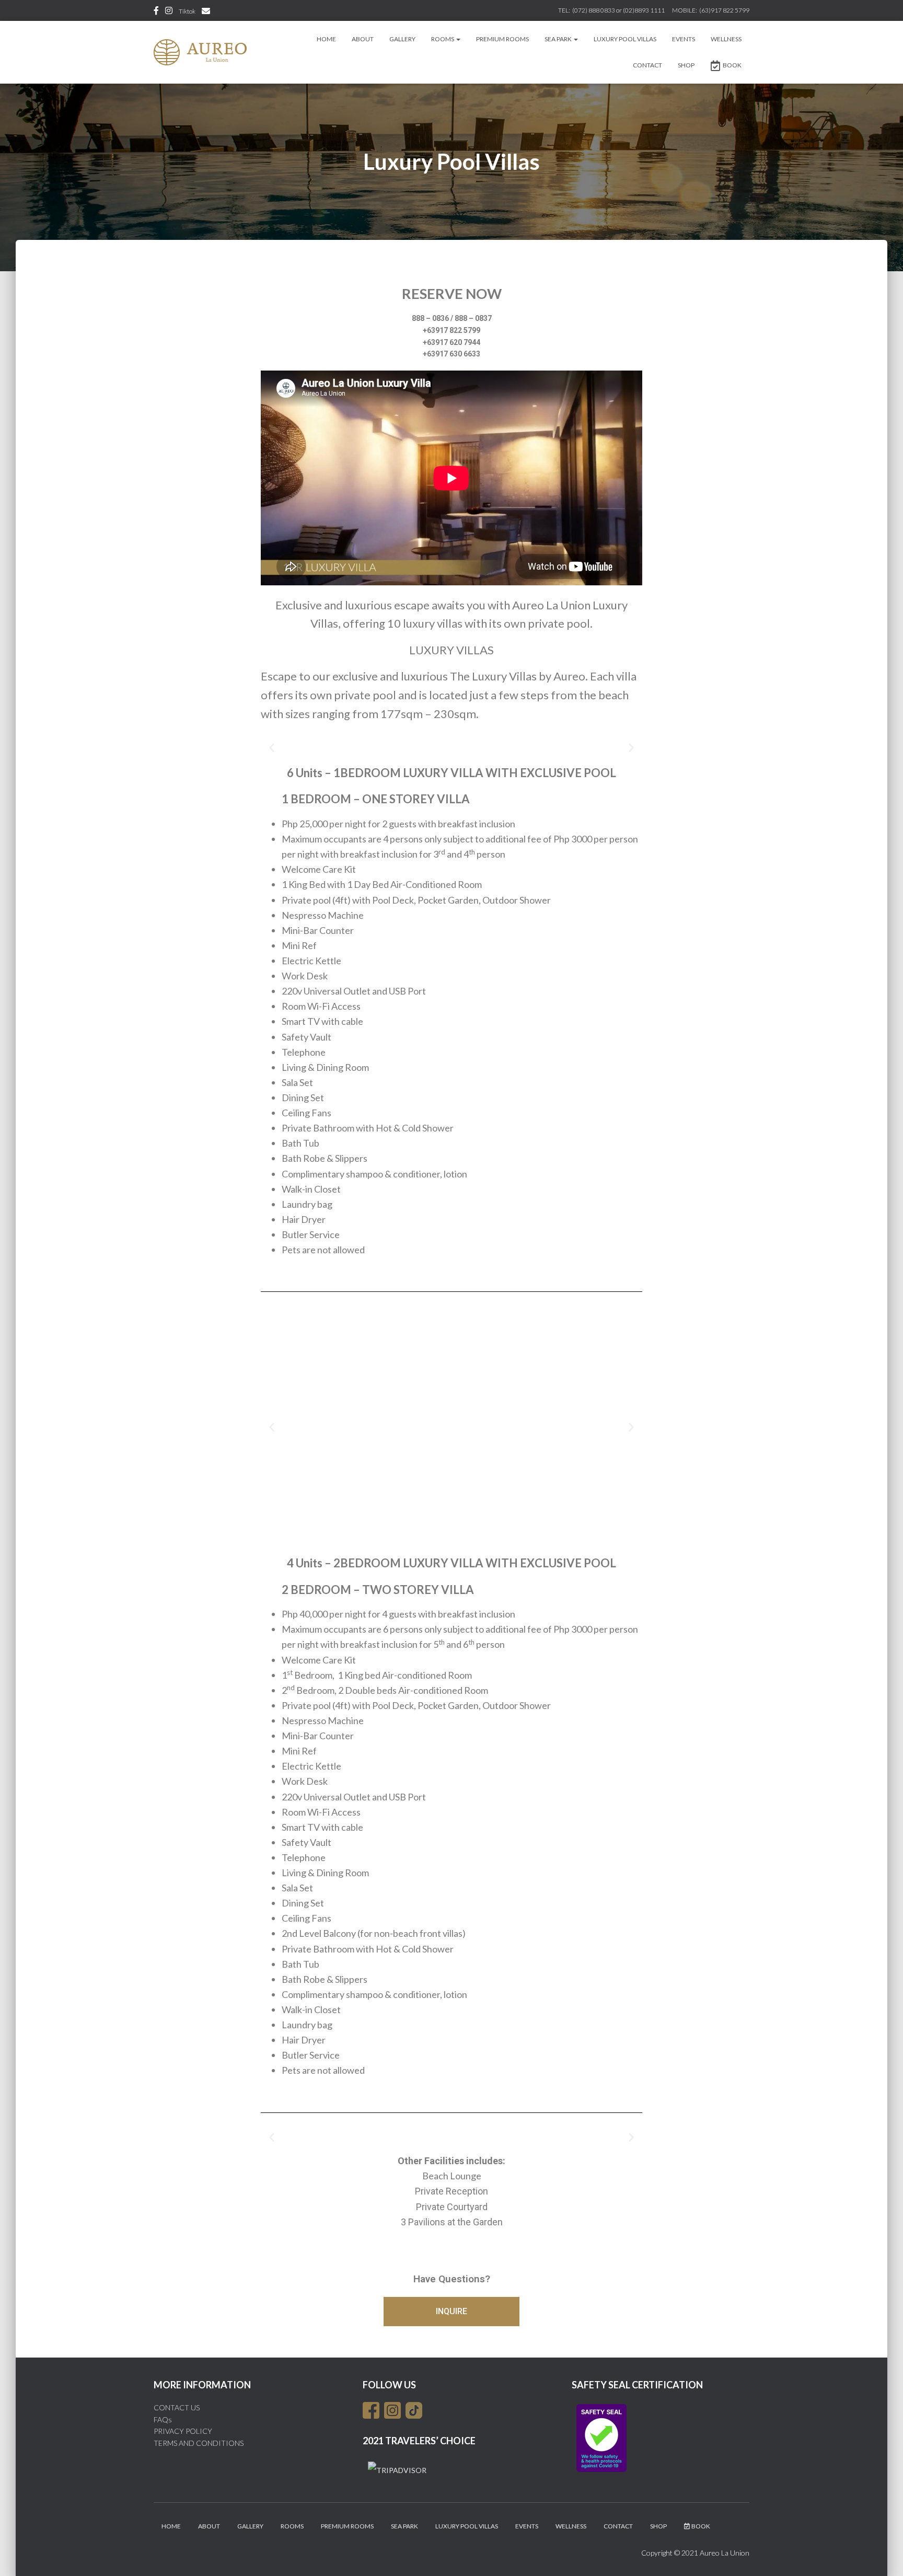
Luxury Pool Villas (625, 39)
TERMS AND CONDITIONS (199, 2443)
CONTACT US (177, 2407)
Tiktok (187, 11)
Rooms (443, 39)
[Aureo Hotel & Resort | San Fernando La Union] (200, 52)
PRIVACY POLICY (183, 2431)
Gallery (402, 39)
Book (732, 65)
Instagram (169, 12)
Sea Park (559, 39)
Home (326, 39)
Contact (647, 65)
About (363, 39)
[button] (272, 747)
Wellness (726, 39)
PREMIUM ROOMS (502, 39)
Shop (686, 65)
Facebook (156, 12)
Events (684, 39)
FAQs (163, 2419)
